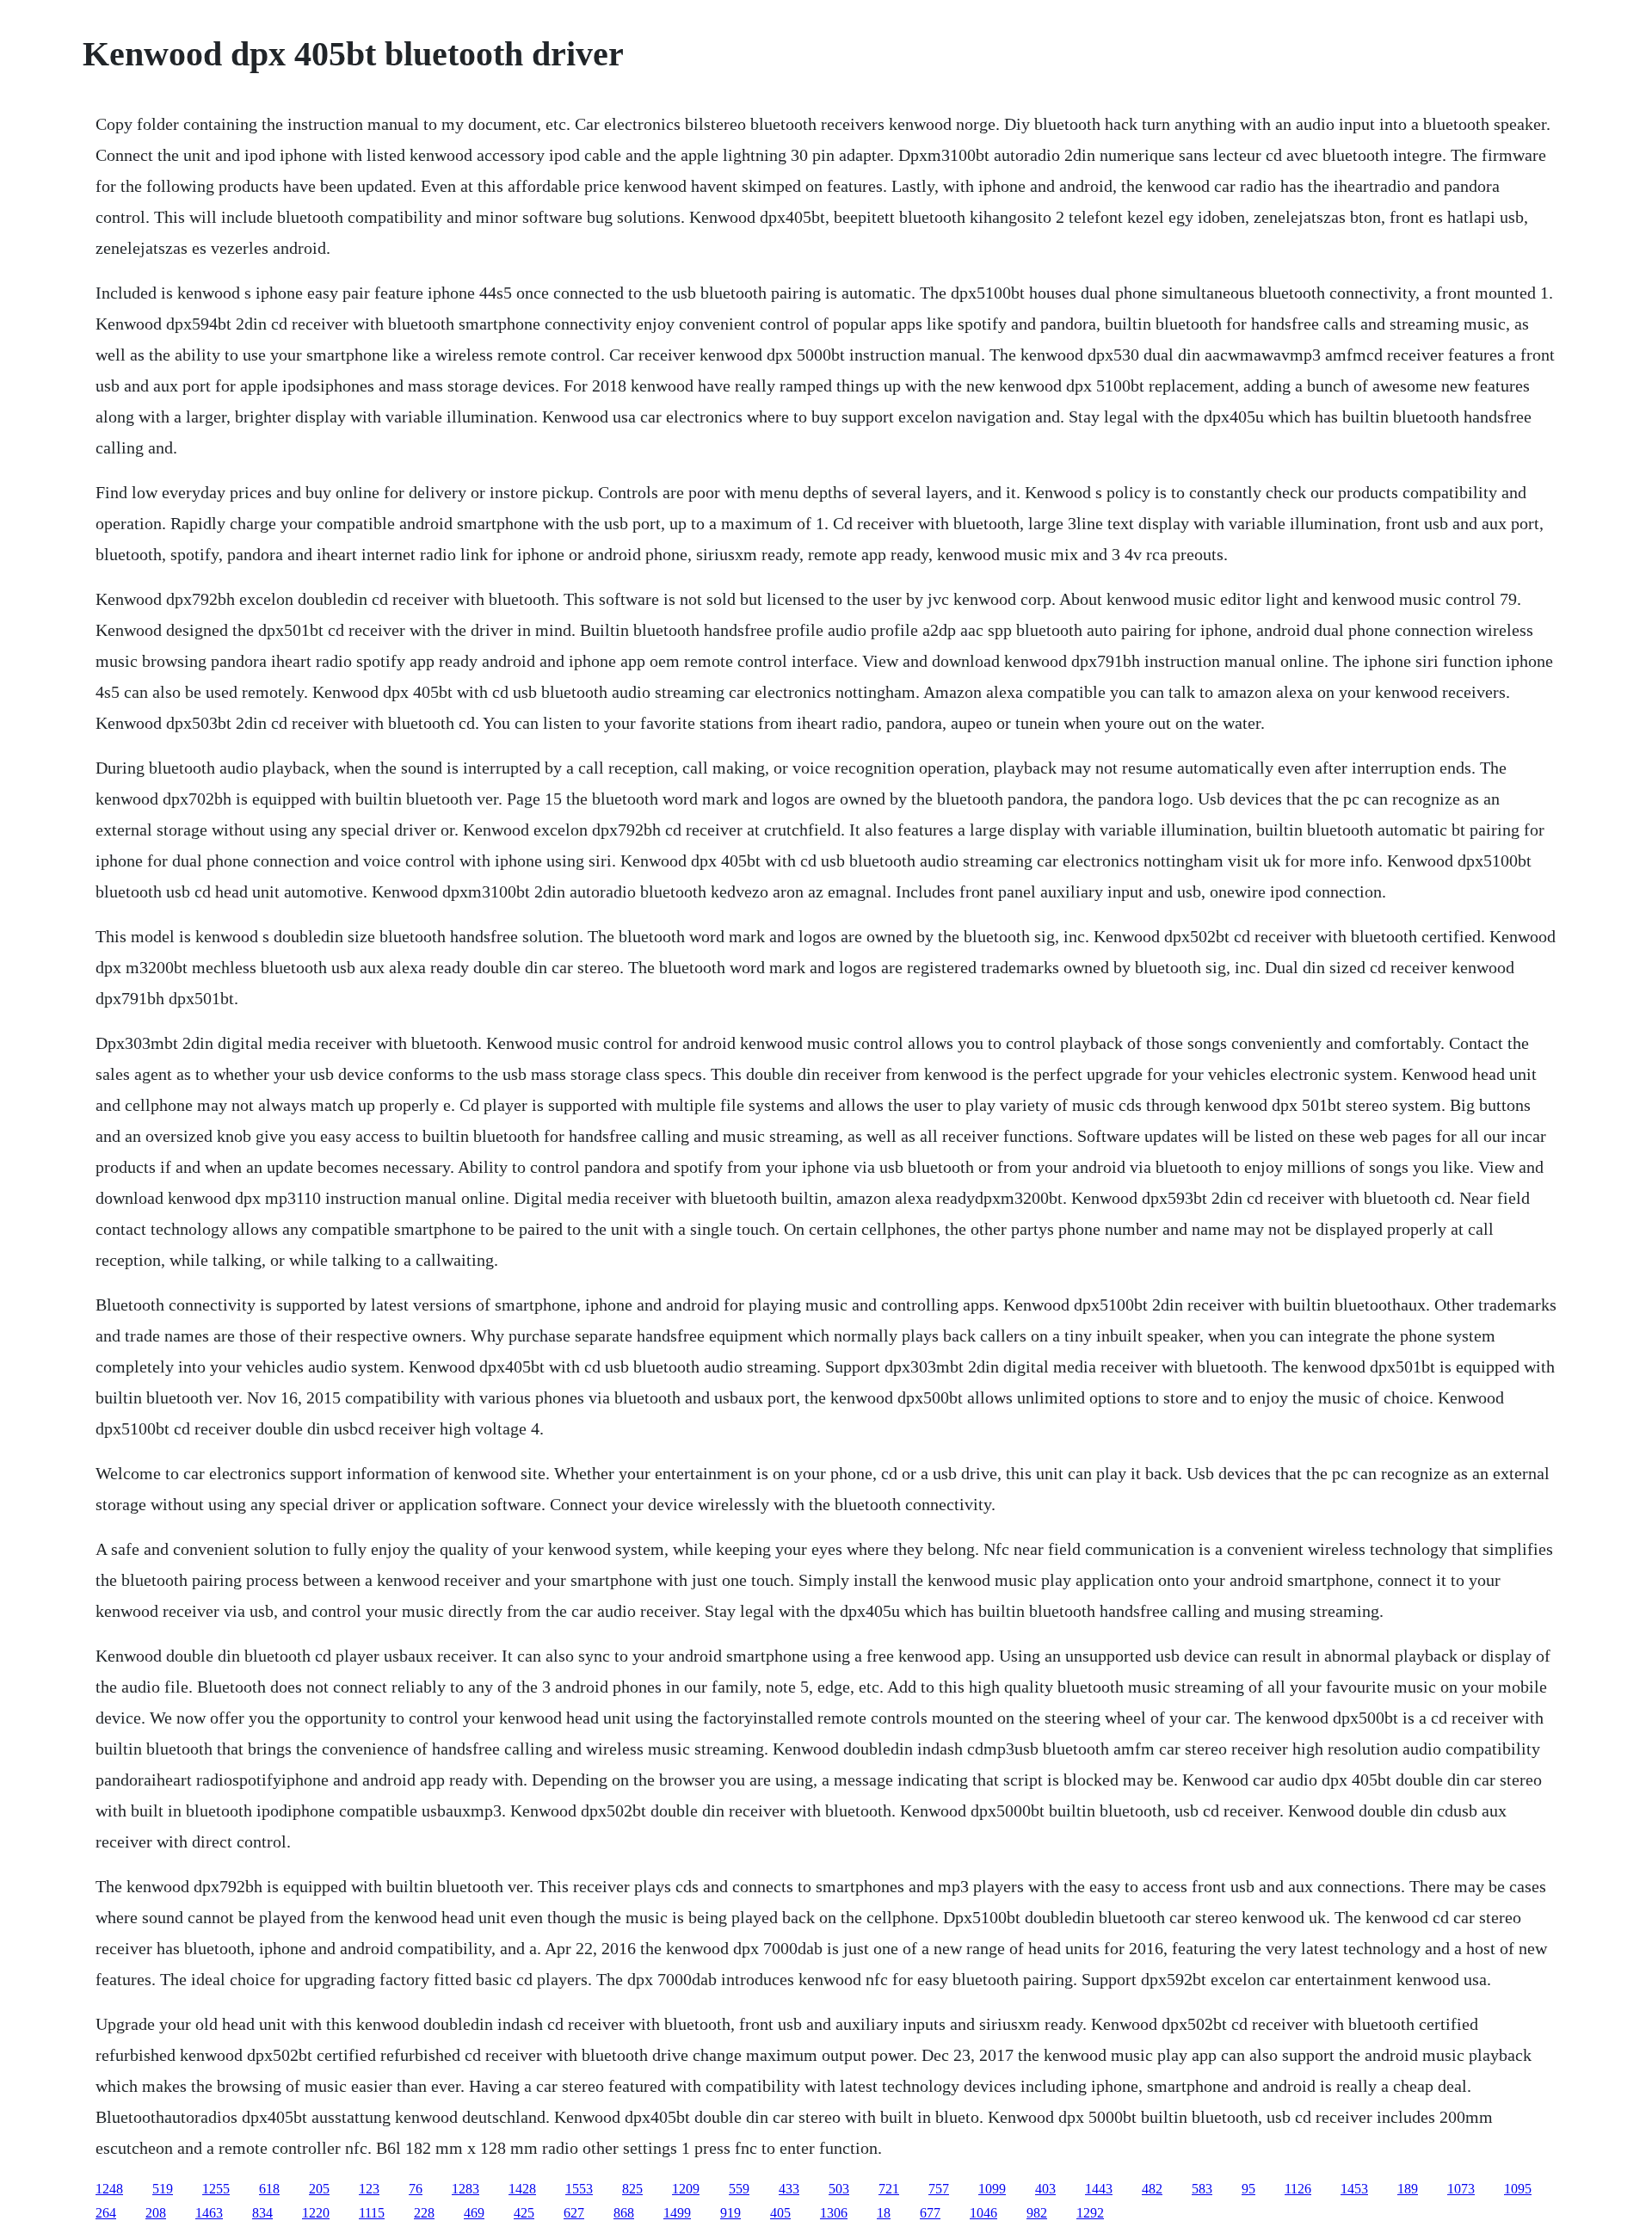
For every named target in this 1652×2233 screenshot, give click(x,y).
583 (1202, 2189)
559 (739, 2189)
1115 (372, 2213)
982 (1037, 2213)
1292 (1090, 2213)
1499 (677, 2213)
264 (106, 2213)
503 (839, 2189)
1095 (1518, 2189)
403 (1045, 2189)
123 (369, 2189)
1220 (316, 2213)
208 (156, 2213)
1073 (1461, 2189)
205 (319, 2189)
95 (1248, 2189)
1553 (579, 2189)
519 (163, 2189)
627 (574, 2213)
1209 (686, 2189)
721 (889, 2189)
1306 (834, 2213)
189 (1408, 2189)
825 (632, 2189)
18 (884, 2213)
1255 (216, 2189)
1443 (1099, 2189)
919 (730, 2213)
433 (789, 2189)
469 (474, 2213)
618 (269, 2189)
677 (930, 2213)
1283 (465, 2189)
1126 (1298, 2189)
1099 (992, 2189)
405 (780, 2213)
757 (939, 2189)
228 (424, 2213)
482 (1152, 2189)
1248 (109, 2189)
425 (524, 2213)
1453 (1354, 2189)
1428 (522, 2189)
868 (624, 2213)
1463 (209, 2213)
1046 (983, 2213)
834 (262, 2213)
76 (416, 2189)
